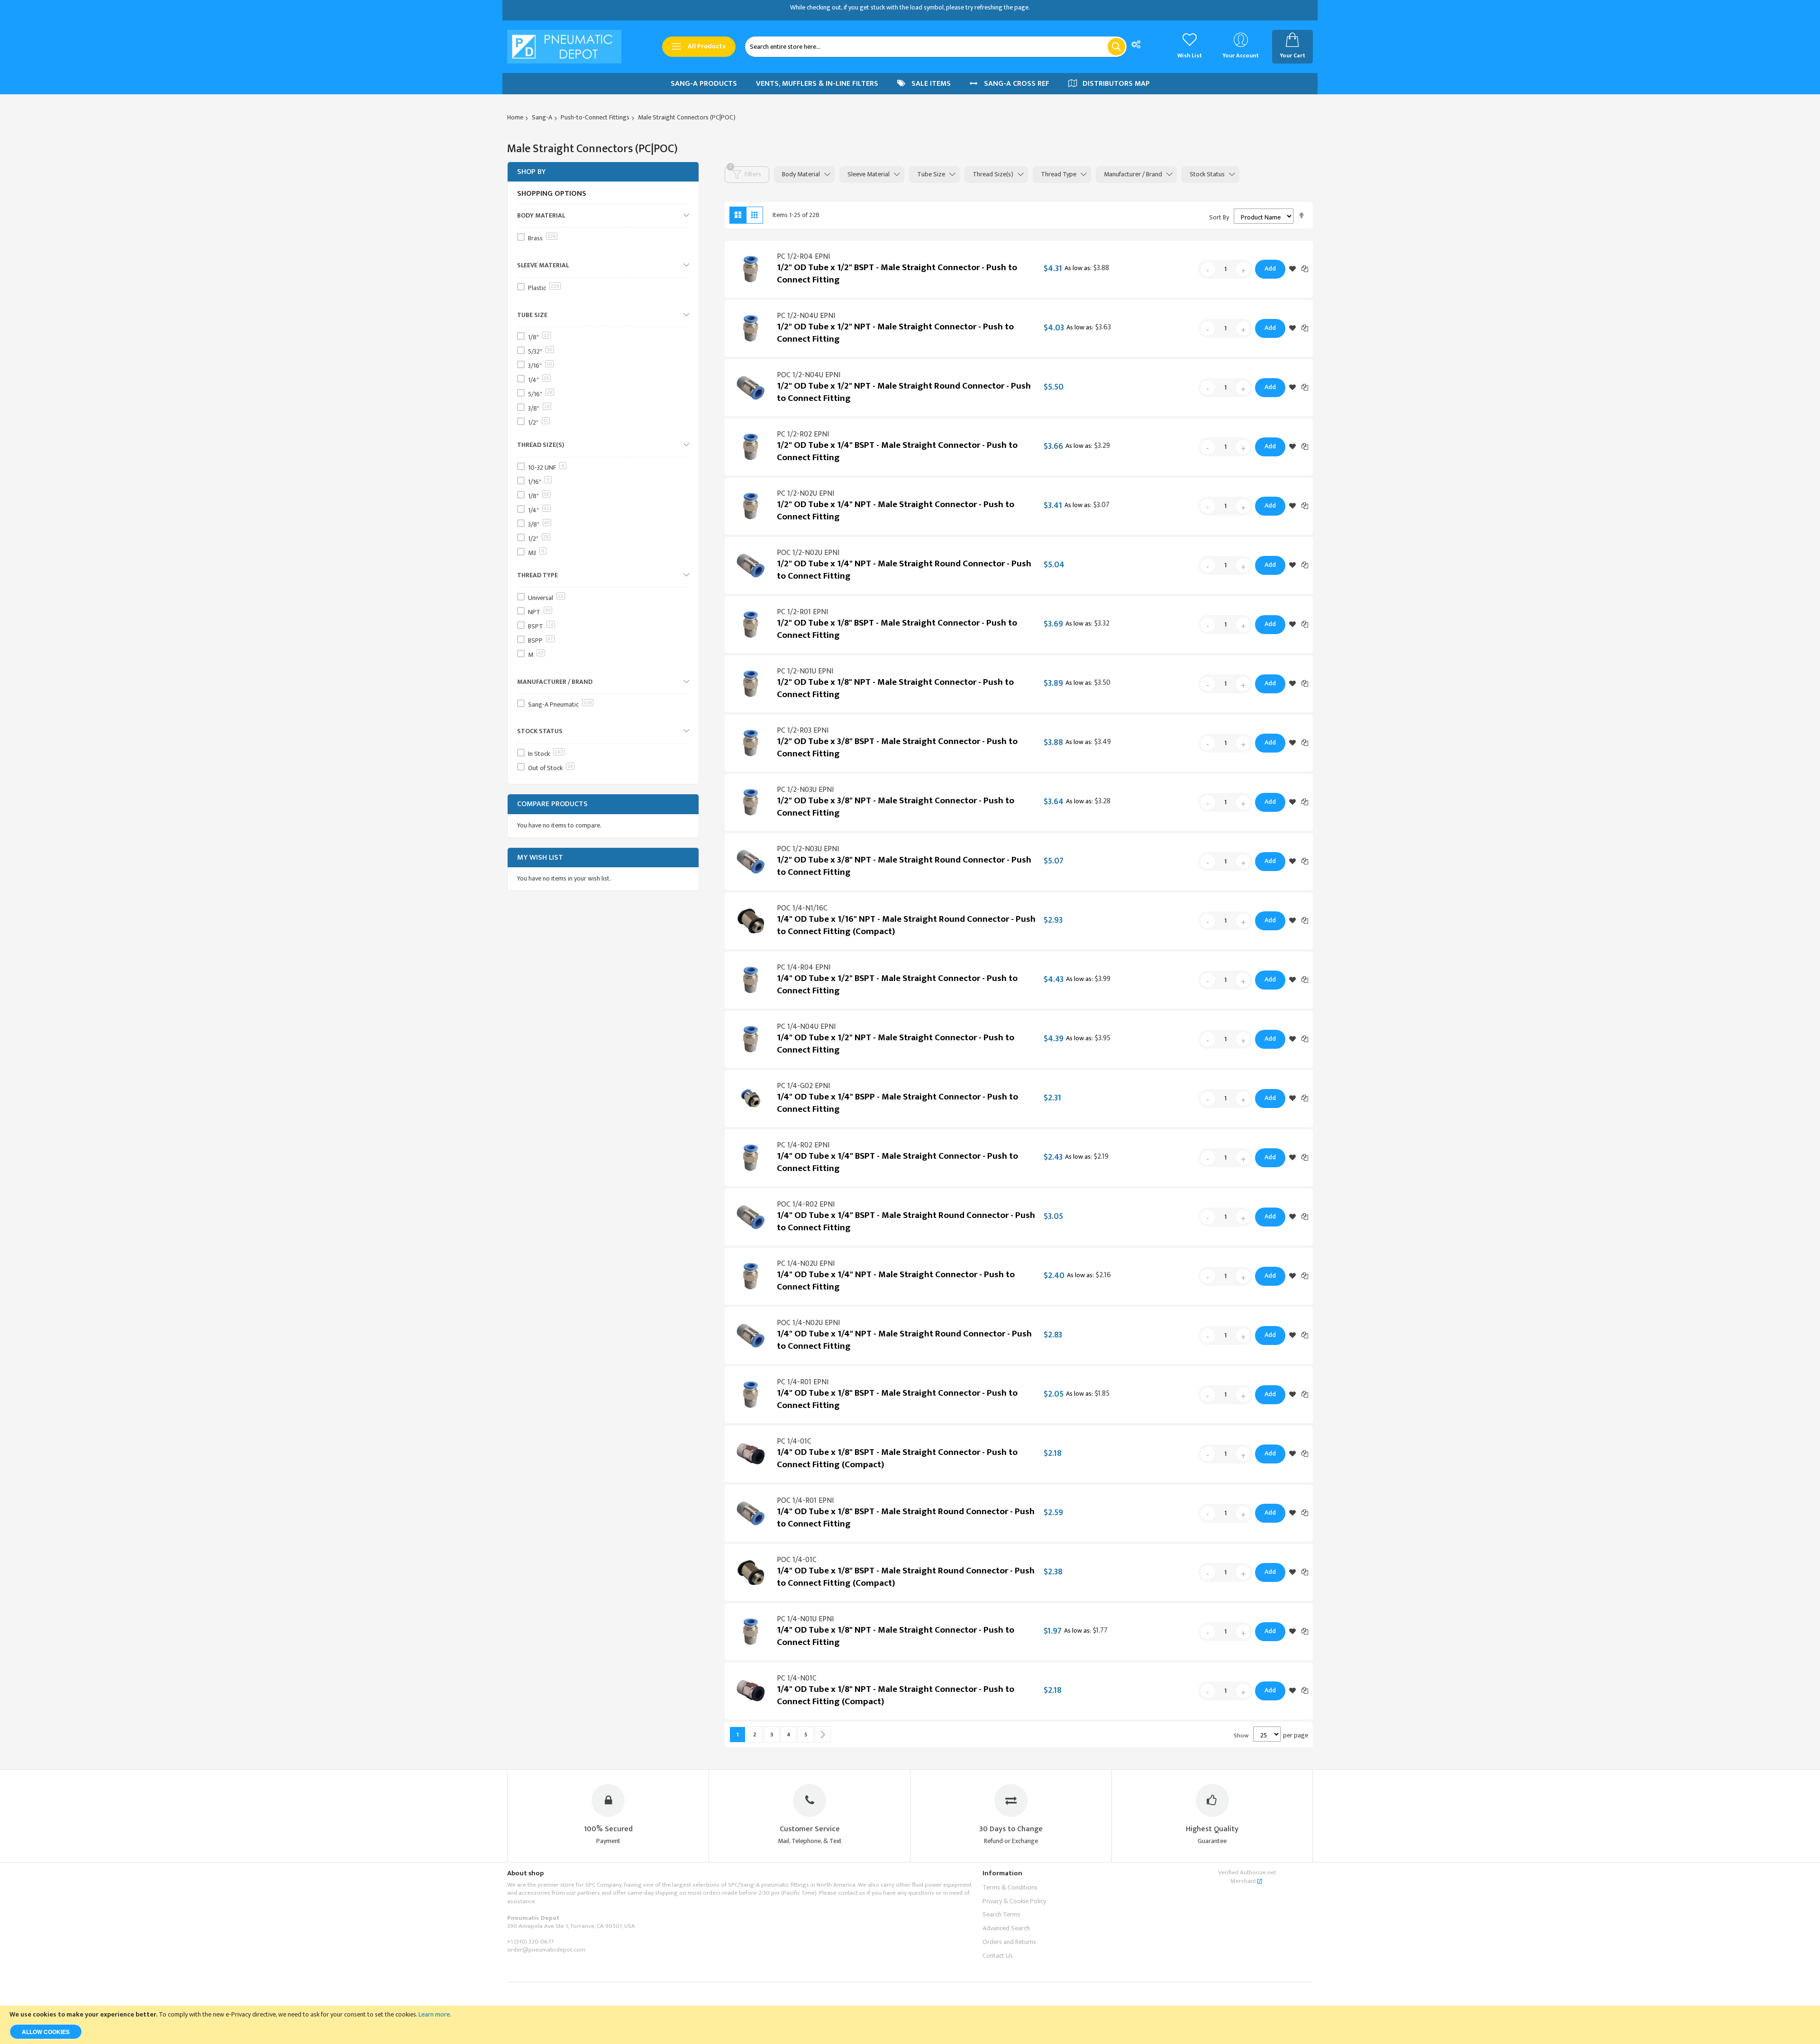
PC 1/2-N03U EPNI (805, 790)
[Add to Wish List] (1292, 269)
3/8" (539, 408)
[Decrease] (1208, 269)
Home (515, 117)
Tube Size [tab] (931, 174)
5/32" (540, 351)
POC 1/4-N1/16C (802, 908)
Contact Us (998, 1956)
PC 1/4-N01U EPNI (805, 1619)
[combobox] (936, 47)
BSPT (541, 626)
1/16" (539, 482)
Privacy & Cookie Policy (1014, 1901)
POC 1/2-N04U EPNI (809, 375)
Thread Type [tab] (1059, 174)
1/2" (538, 422)
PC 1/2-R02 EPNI (803, 434)
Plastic (544, 288)
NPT (539, 612)
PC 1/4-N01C (797, 1678)
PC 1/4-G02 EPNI (803, 1086)
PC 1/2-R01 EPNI (802, 612)
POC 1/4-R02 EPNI (806, 1204)
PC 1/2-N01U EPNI (805, 671)
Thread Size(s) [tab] (993, 174)
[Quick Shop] (751, 269)
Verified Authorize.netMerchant (1247, 1877)
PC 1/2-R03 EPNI (803, 731)
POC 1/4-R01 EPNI (805, 1501)
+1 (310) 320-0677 (530, 1942)
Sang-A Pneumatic (560, 704)
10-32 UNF (546, 468)
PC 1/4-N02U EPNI (806, 1264)
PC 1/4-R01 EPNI (803, 1382)
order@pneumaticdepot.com (546, 1950)
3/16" (540, 366)
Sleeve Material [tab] (869, 174)
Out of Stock (551, 768)
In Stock (546, 754)
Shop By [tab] (531, 172)
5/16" (540, 394)
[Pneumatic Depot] (564, 47)
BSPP (541, 640)
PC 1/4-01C (794, 1441)
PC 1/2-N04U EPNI (806, 316)
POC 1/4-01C (797, 1560)
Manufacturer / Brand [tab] (1133, 174)
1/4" (539, 380)
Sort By (1219, 217)
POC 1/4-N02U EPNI (808, 1323)
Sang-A (542, 117)
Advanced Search (1006, 1928)
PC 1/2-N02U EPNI (805, 494)
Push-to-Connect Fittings (595, 117)
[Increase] (1243, 269)
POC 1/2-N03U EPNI (808, 849)
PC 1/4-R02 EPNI (803, 1145)
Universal (546, 598)
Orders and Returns (1009, 1942)
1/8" (539, 337)
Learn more (434, 2014)
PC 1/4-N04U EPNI (806, 1027)
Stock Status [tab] (1207, 174)
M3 (536, 553)
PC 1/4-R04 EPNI (804, 967)
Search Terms (1001, 1914)
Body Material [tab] (801, 174)
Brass (542, 238)
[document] (910, 2025)
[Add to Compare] (1305, 268)
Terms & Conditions (1010, 1887)
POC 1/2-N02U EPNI (808, 553)
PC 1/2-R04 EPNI (803, 257)
